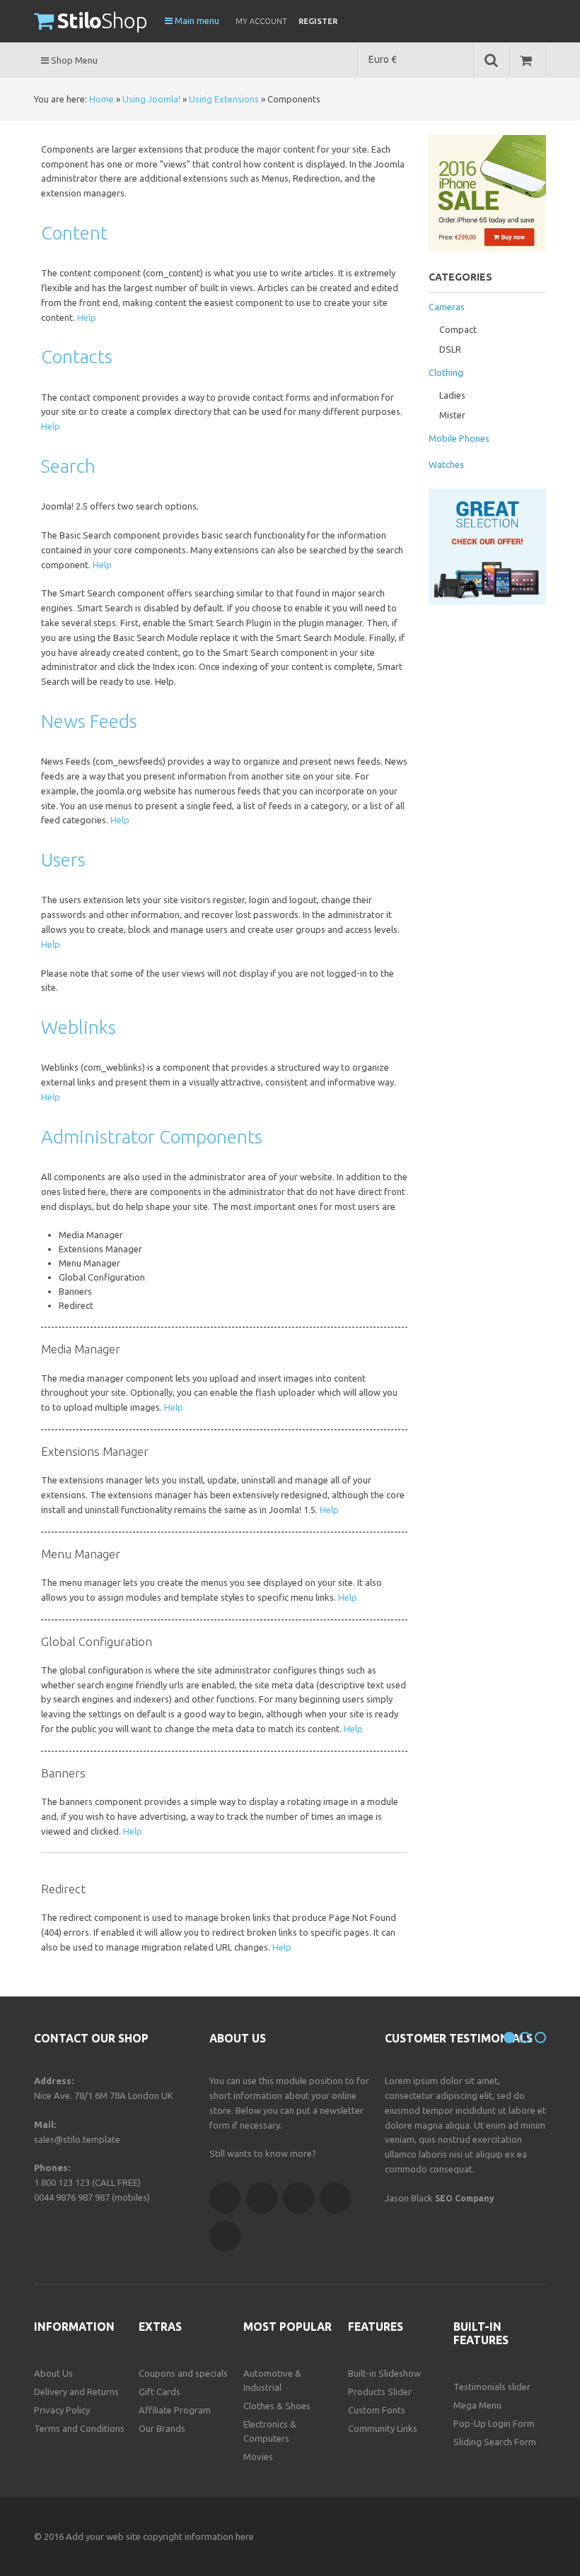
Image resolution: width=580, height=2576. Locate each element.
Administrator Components (152, 1137)
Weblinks (79, 1027)
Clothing (446, 372)
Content (74, 233)
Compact (458, 329)
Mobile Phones (459, 438)
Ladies (452, 395)
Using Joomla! (151, 99)
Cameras (447, 307)
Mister (452, 415)
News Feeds (89, 721)
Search (68, 466)
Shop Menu (73, 60)
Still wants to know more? (263, 2153)
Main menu (196, 20)
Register (318, 21)
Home (101, 99)
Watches (446, 464)
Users (63, 860)
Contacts (77, 357)
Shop (102, 20)
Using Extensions (224, 99)
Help (87, 317)
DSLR (450, 349)
